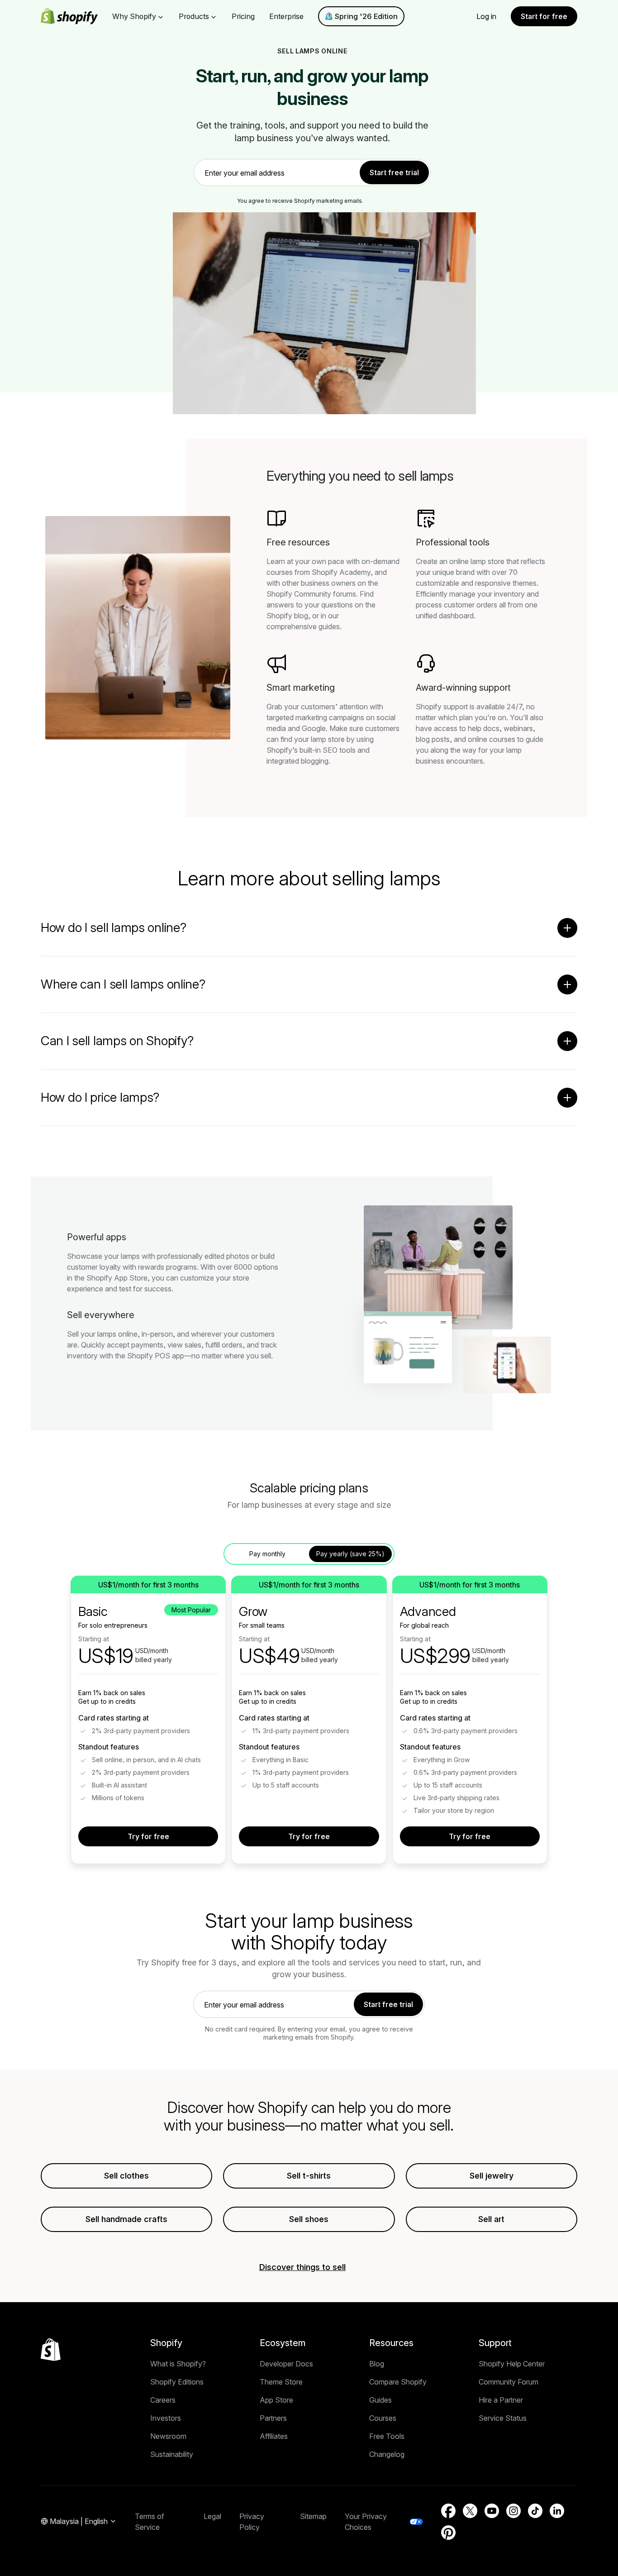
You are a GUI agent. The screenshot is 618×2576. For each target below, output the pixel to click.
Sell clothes (126, 2176)
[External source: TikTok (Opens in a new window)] (535, 2511)
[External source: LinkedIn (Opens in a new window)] (557, 2511)
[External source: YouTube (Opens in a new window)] (492, 2511)
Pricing (243, 16)
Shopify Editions (177, 2382)
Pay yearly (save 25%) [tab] (350, 1554)
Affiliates (274, 2436)
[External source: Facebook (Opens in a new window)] (448, 2511)
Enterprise (286, 16)
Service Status (503, 2418)
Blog (377, 2364)
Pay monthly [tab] (267, 1554)
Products (194, 16)
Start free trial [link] (394, 172)
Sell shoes (309, 2219)
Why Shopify (134, 16)
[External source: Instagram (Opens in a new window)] (513, 2511)
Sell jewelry (492, 2176)
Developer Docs (286, 2364)
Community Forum (509, 2382)
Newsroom (168, 2436)
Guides (380, 2400)
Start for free (544, 16)
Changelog (387, 2454)
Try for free (148, 1836)
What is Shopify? (178, 2364)
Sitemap (313, 2516)
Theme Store (281, 2382)
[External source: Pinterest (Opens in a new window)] (448, 2533)
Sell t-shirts (309, 2176)
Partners (273, 2418)
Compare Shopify (398, 2382)
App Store (276, 2400)
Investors (166, 2418)
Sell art (491, 2219)
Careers (163, 2400)
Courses (383, 2418)
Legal (212, 2516)
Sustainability (172, 2454)
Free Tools (387, 2436)
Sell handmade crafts (126, 2219)
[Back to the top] (51, 2350)
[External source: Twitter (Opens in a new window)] (470, 2511)
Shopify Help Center (512, 2364)
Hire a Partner (501, 2400)
